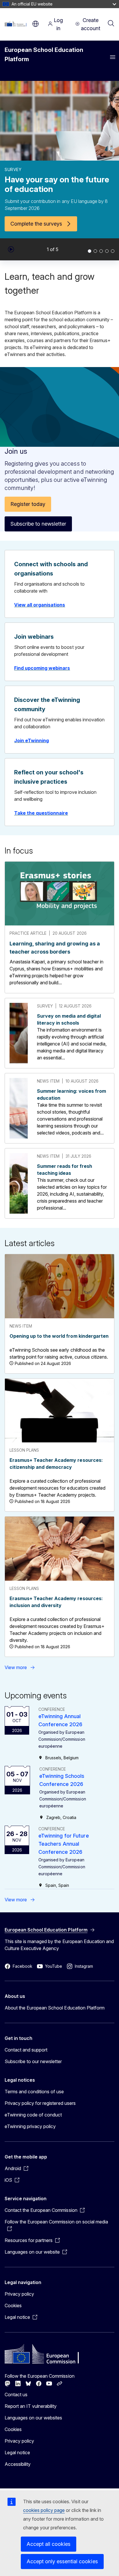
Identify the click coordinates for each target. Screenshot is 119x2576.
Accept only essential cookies (62, 2561)
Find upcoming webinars (42, 668)
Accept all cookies (49, 2544)
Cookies (13, 2305)
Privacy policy (19, 2294)
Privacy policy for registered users (40, 2103)
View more (16, 1667)
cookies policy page (44, 2510)
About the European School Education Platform (55, 2008)
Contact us (16, 2395)
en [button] (36, 24)
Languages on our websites (33, 2418)
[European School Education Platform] (17, 24)
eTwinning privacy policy (30, 2126)
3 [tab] (101, 251)
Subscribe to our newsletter (33, 2061)
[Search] (111, 24)
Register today (28, 504)
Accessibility (18, 2464)
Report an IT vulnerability (31, 2406)
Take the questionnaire (41, 813)
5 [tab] (113, 251)
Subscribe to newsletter (38, 524)
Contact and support (26, 2050)
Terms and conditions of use (34, 2092)
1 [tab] (90, 251)
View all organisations (40, 605)
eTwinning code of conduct (33, 2115)
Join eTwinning (31, 740)
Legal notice (17, 2452)
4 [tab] (107, 251)
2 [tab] (95, 251)
